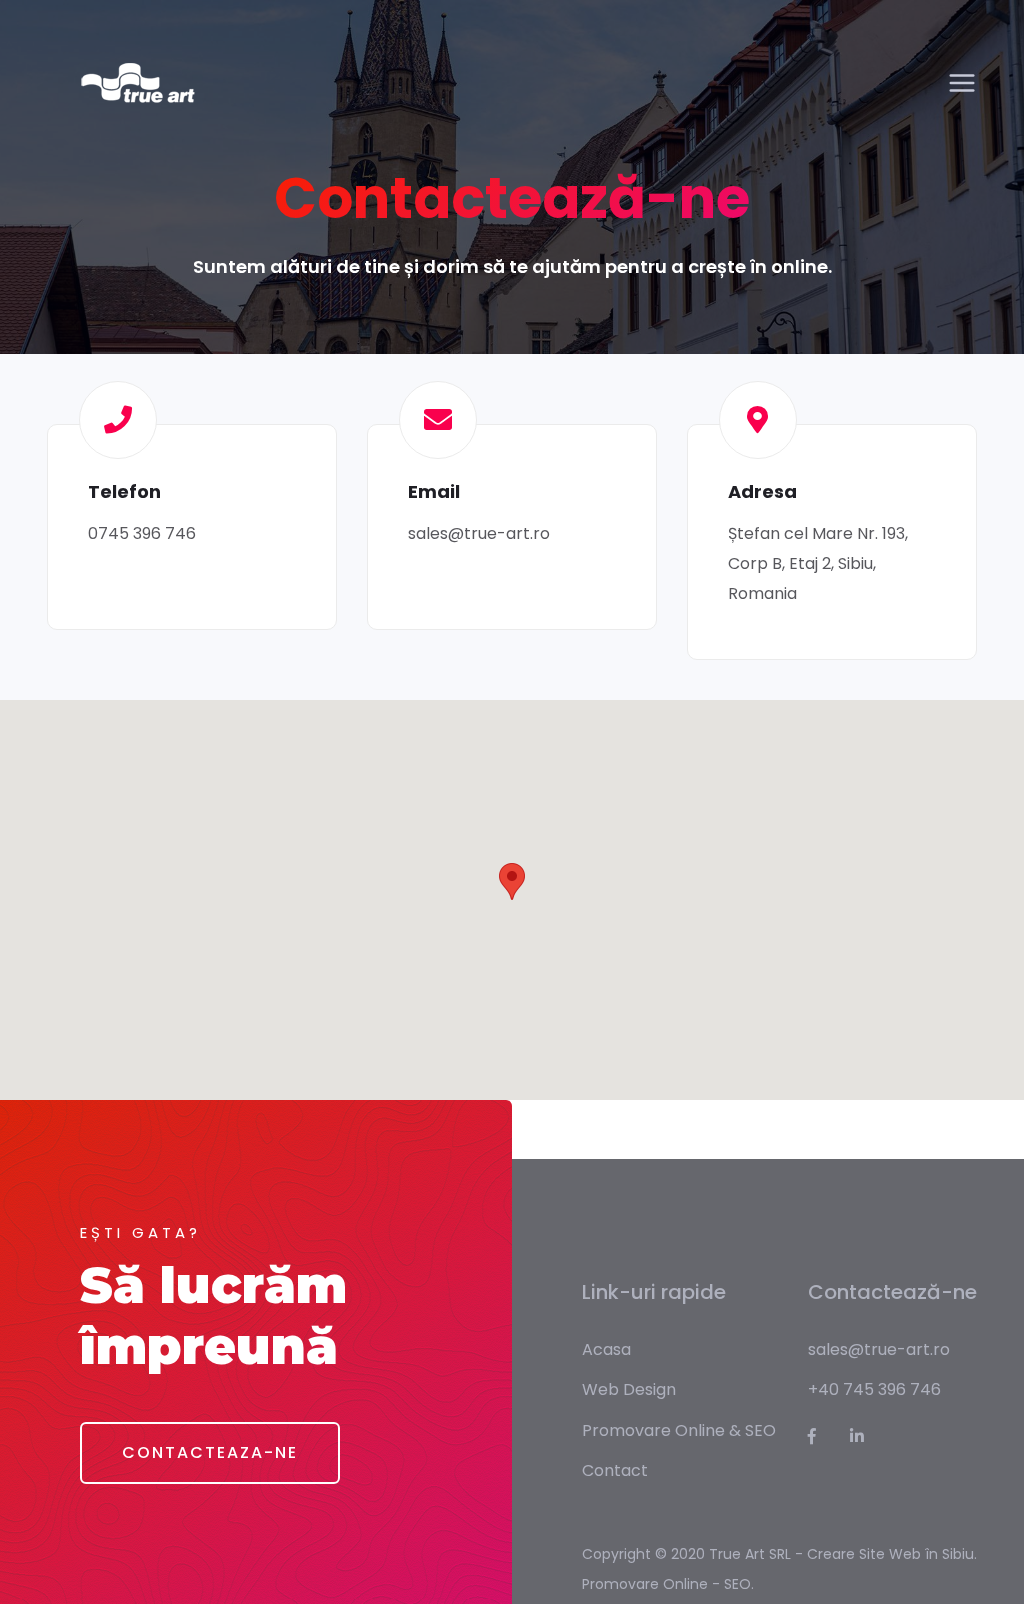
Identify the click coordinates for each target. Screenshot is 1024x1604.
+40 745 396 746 (874, 1389)
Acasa (606, 1349)
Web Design (629, 1389)
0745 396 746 (142, 533)
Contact (615, 1470)
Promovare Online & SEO (679, 1430)
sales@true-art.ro (479, 533)
